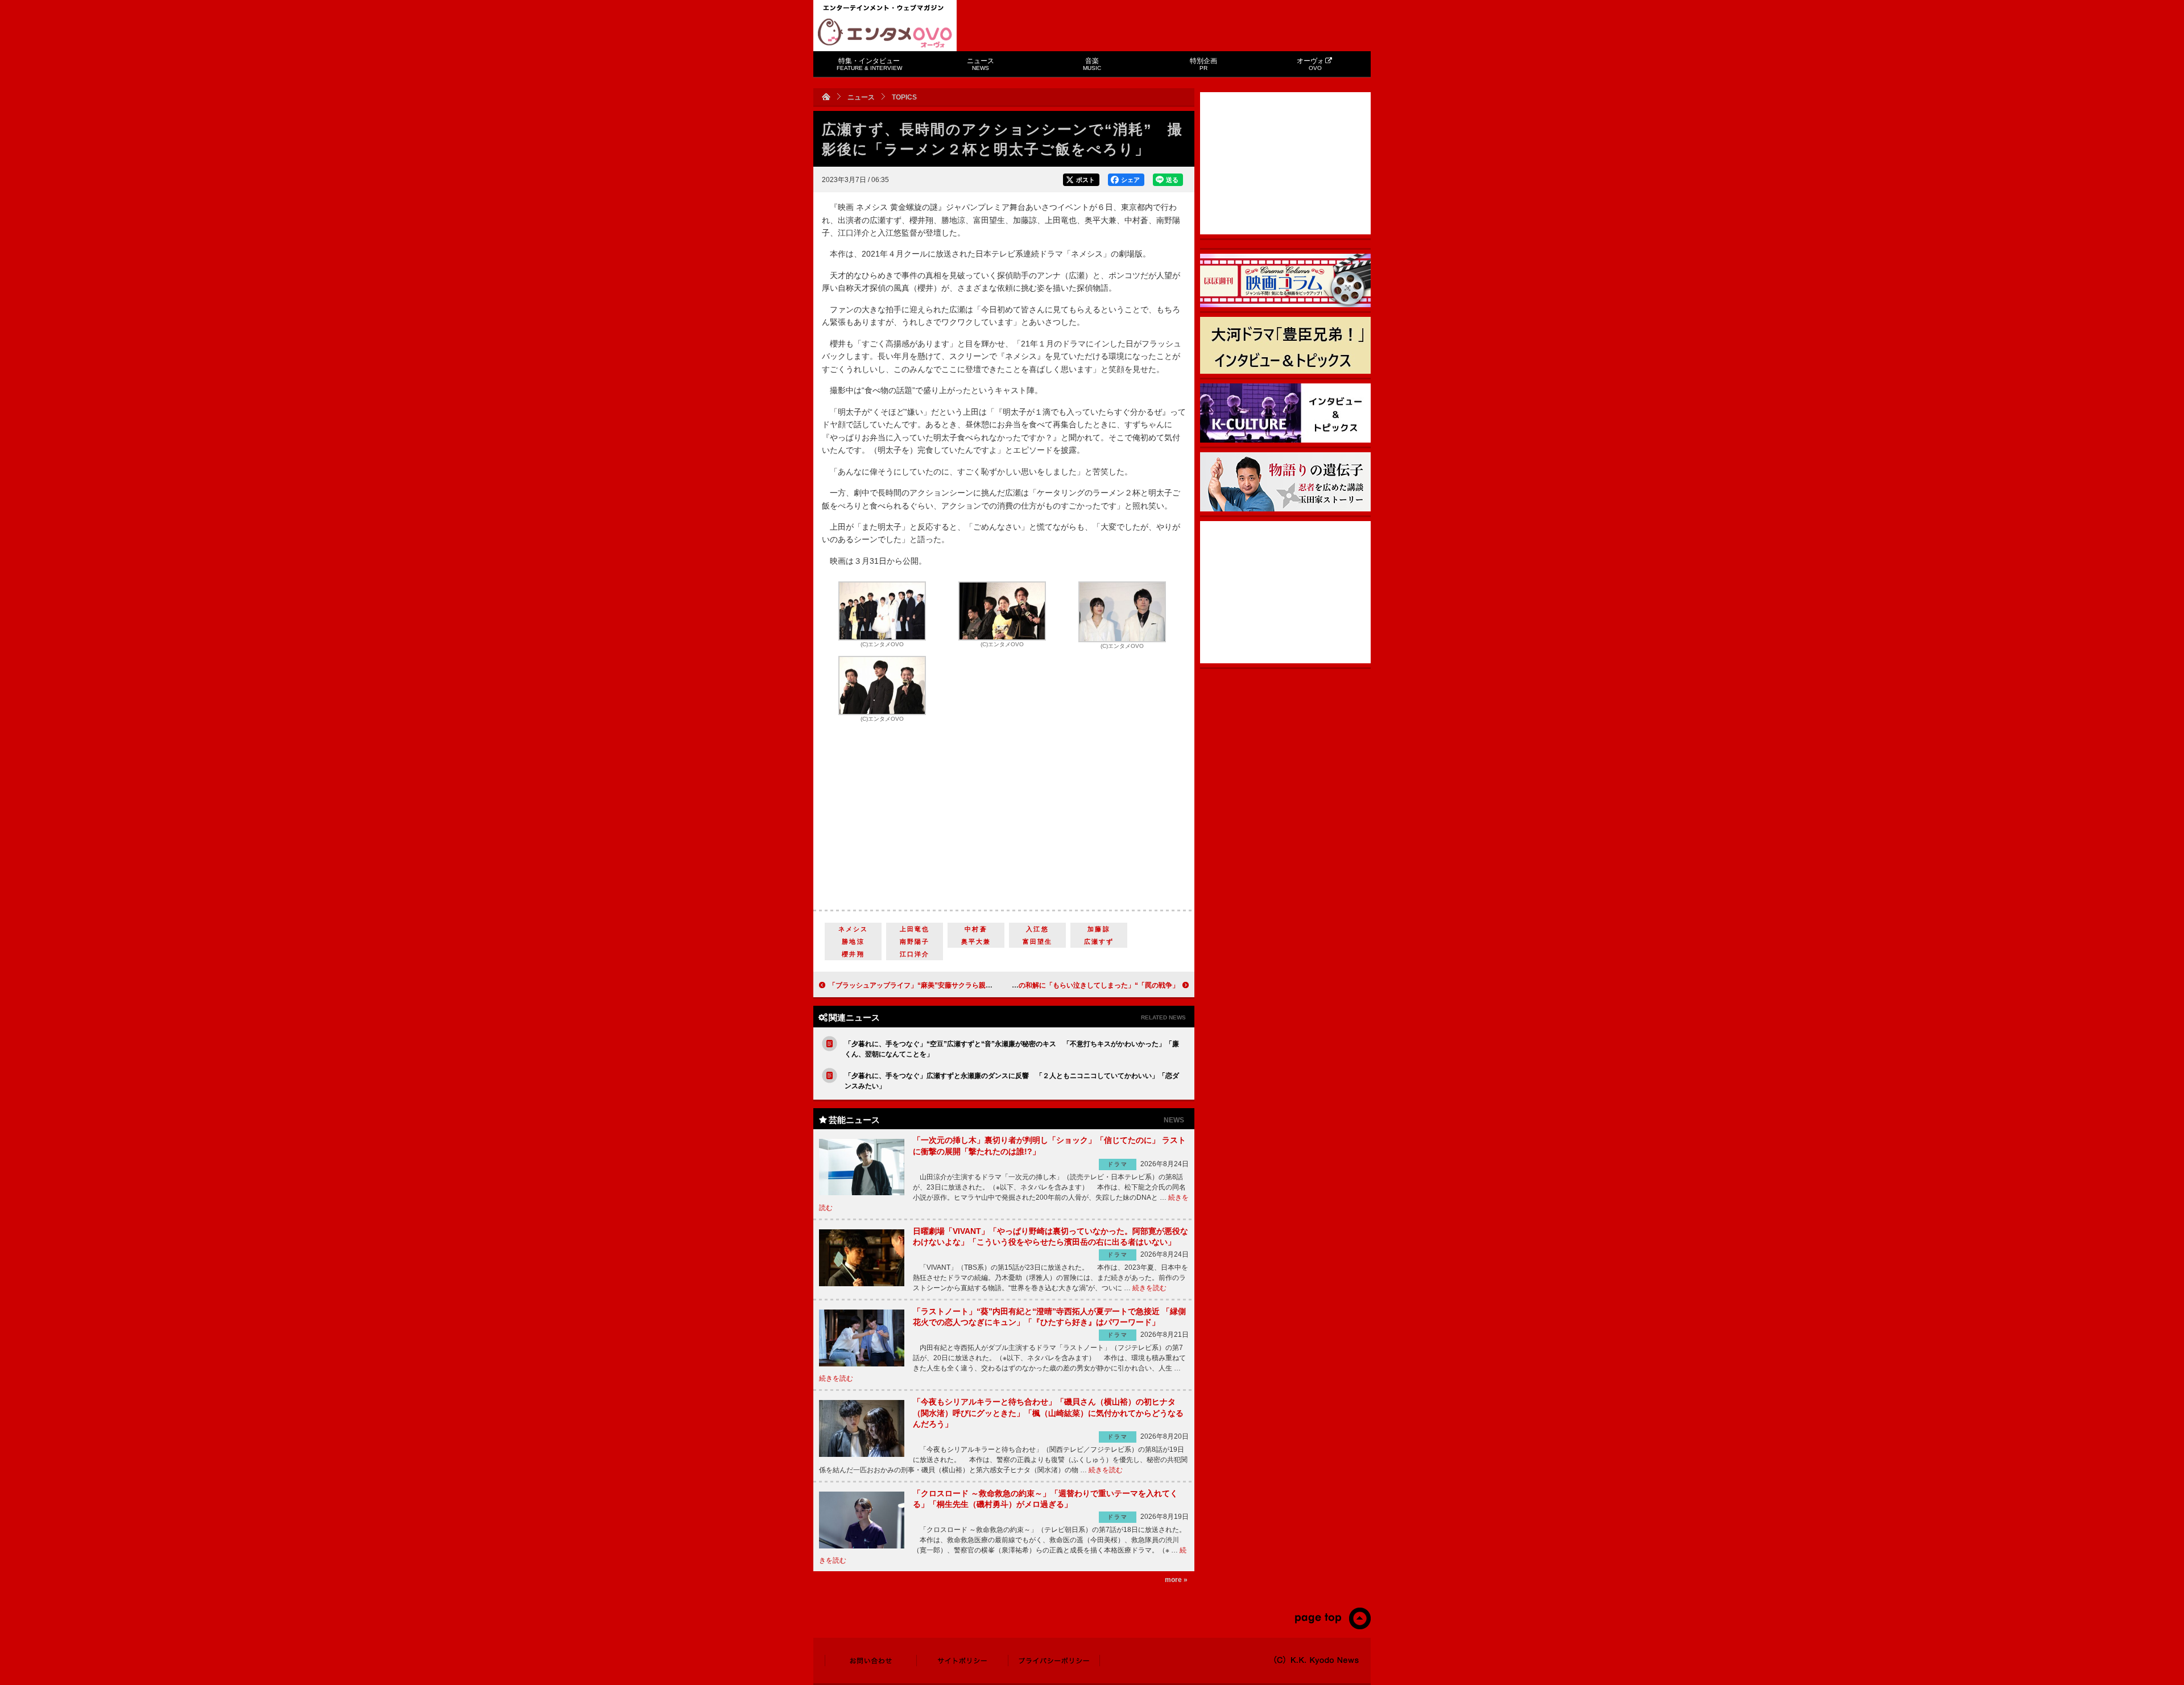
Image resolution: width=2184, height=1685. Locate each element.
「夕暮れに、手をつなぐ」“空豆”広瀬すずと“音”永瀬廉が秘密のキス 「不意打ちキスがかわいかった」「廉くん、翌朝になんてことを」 (1012, 1049)
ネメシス (853, 929)
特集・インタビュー (869, 64)
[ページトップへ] (1332, 1627)
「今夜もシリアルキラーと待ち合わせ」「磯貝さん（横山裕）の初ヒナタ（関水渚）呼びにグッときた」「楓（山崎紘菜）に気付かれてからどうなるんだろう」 (1048, 1413)
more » (1176, 1580)
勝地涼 (853, 941)
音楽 (1092, 64)
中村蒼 (976, 929)
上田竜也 (915, 929)
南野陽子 (915, 941)
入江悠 (1037, 929)
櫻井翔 (853, 954)
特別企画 (1203, 64)
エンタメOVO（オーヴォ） (885, 33)
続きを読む (1149, 1288)
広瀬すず (1099, 941)
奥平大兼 (976, 941)
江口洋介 (915, 954)
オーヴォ (1310, 64)
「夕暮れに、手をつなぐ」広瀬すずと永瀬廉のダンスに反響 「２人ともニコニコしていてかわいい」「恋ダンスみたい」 (1012, 1081)
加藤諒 (1099, 929)
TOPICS (904, 97)
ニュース (981, 64)
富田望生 (1038, 941)
